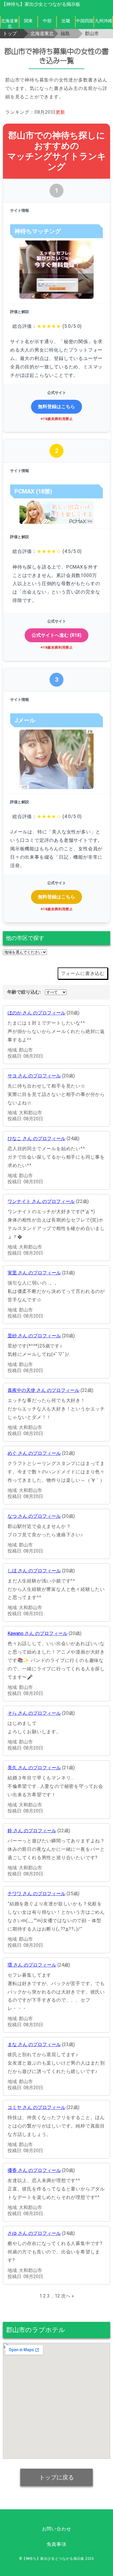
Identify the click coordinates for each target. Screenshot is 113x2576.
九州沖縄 (103, 21)
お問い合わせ (57, 2529)
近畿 (66, 21)
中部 (47, 21)
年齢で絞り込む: (24, 992)
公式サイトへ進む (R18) (57, 635)
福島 (65, 34)
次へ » (68, 2296)
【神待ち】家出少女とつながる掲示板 (41, 4)
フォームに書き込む (83, 973)
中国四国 (85, 21)
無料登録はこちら (57, 407)
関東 (28, 21)
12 (57, 2296)
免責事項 (56, 2544)
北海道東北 (10, 23)
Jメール (25, 720)
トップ (10, 34)
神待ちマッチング (38, 231)
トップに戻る (57, 2477)
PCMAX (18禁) (33, 491)
